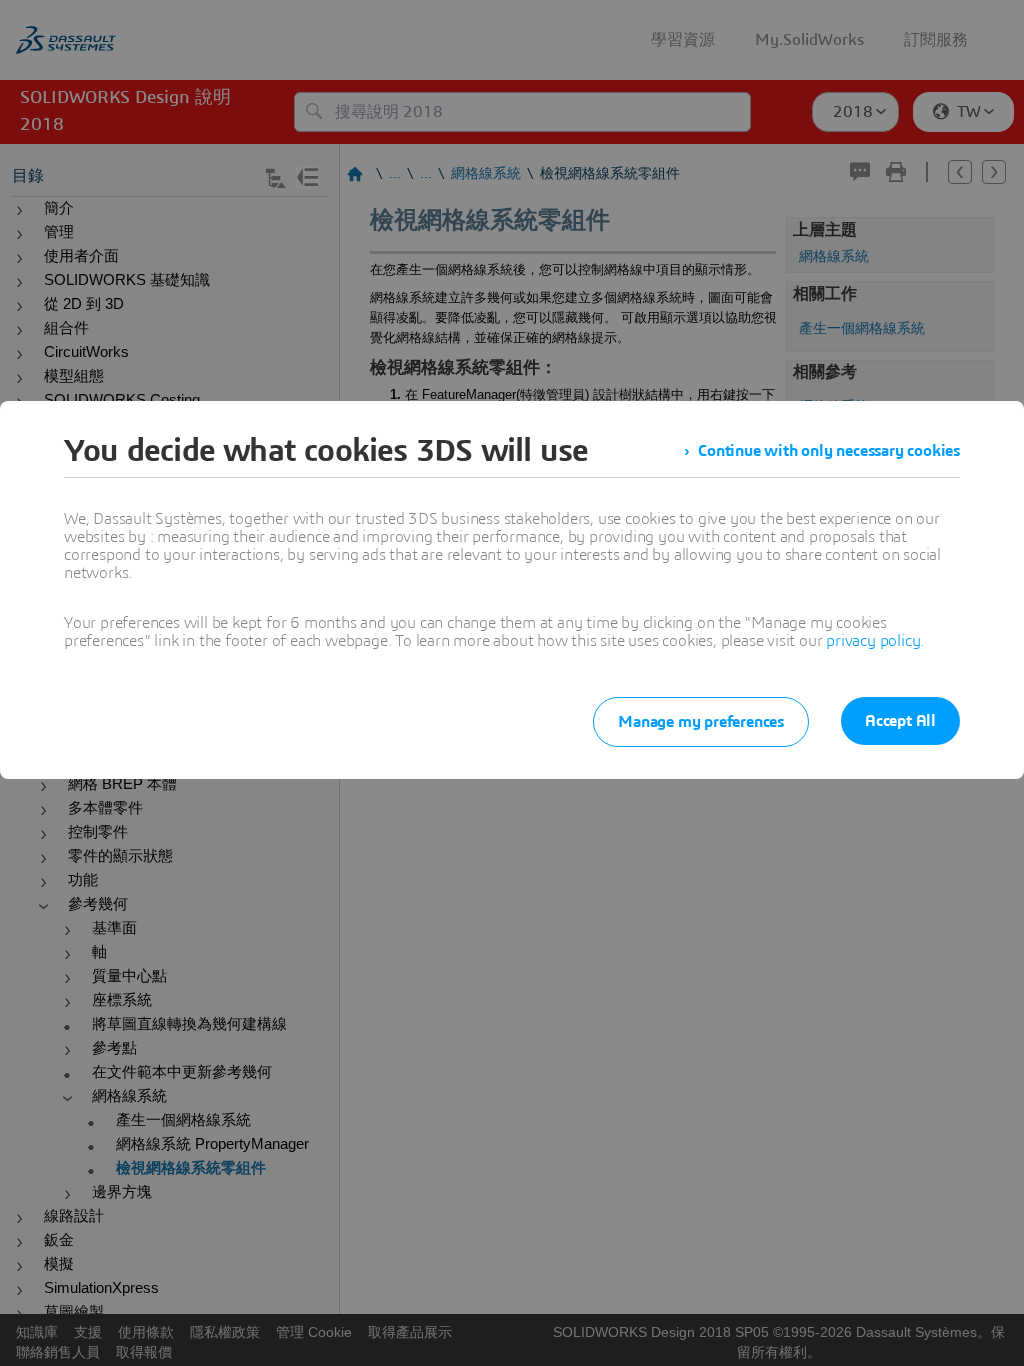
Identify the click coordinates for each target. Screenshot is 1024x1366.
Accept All (900, 721)
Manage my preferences (701, 722)
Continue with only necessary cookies (829, 451)
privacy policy (873, 641)
